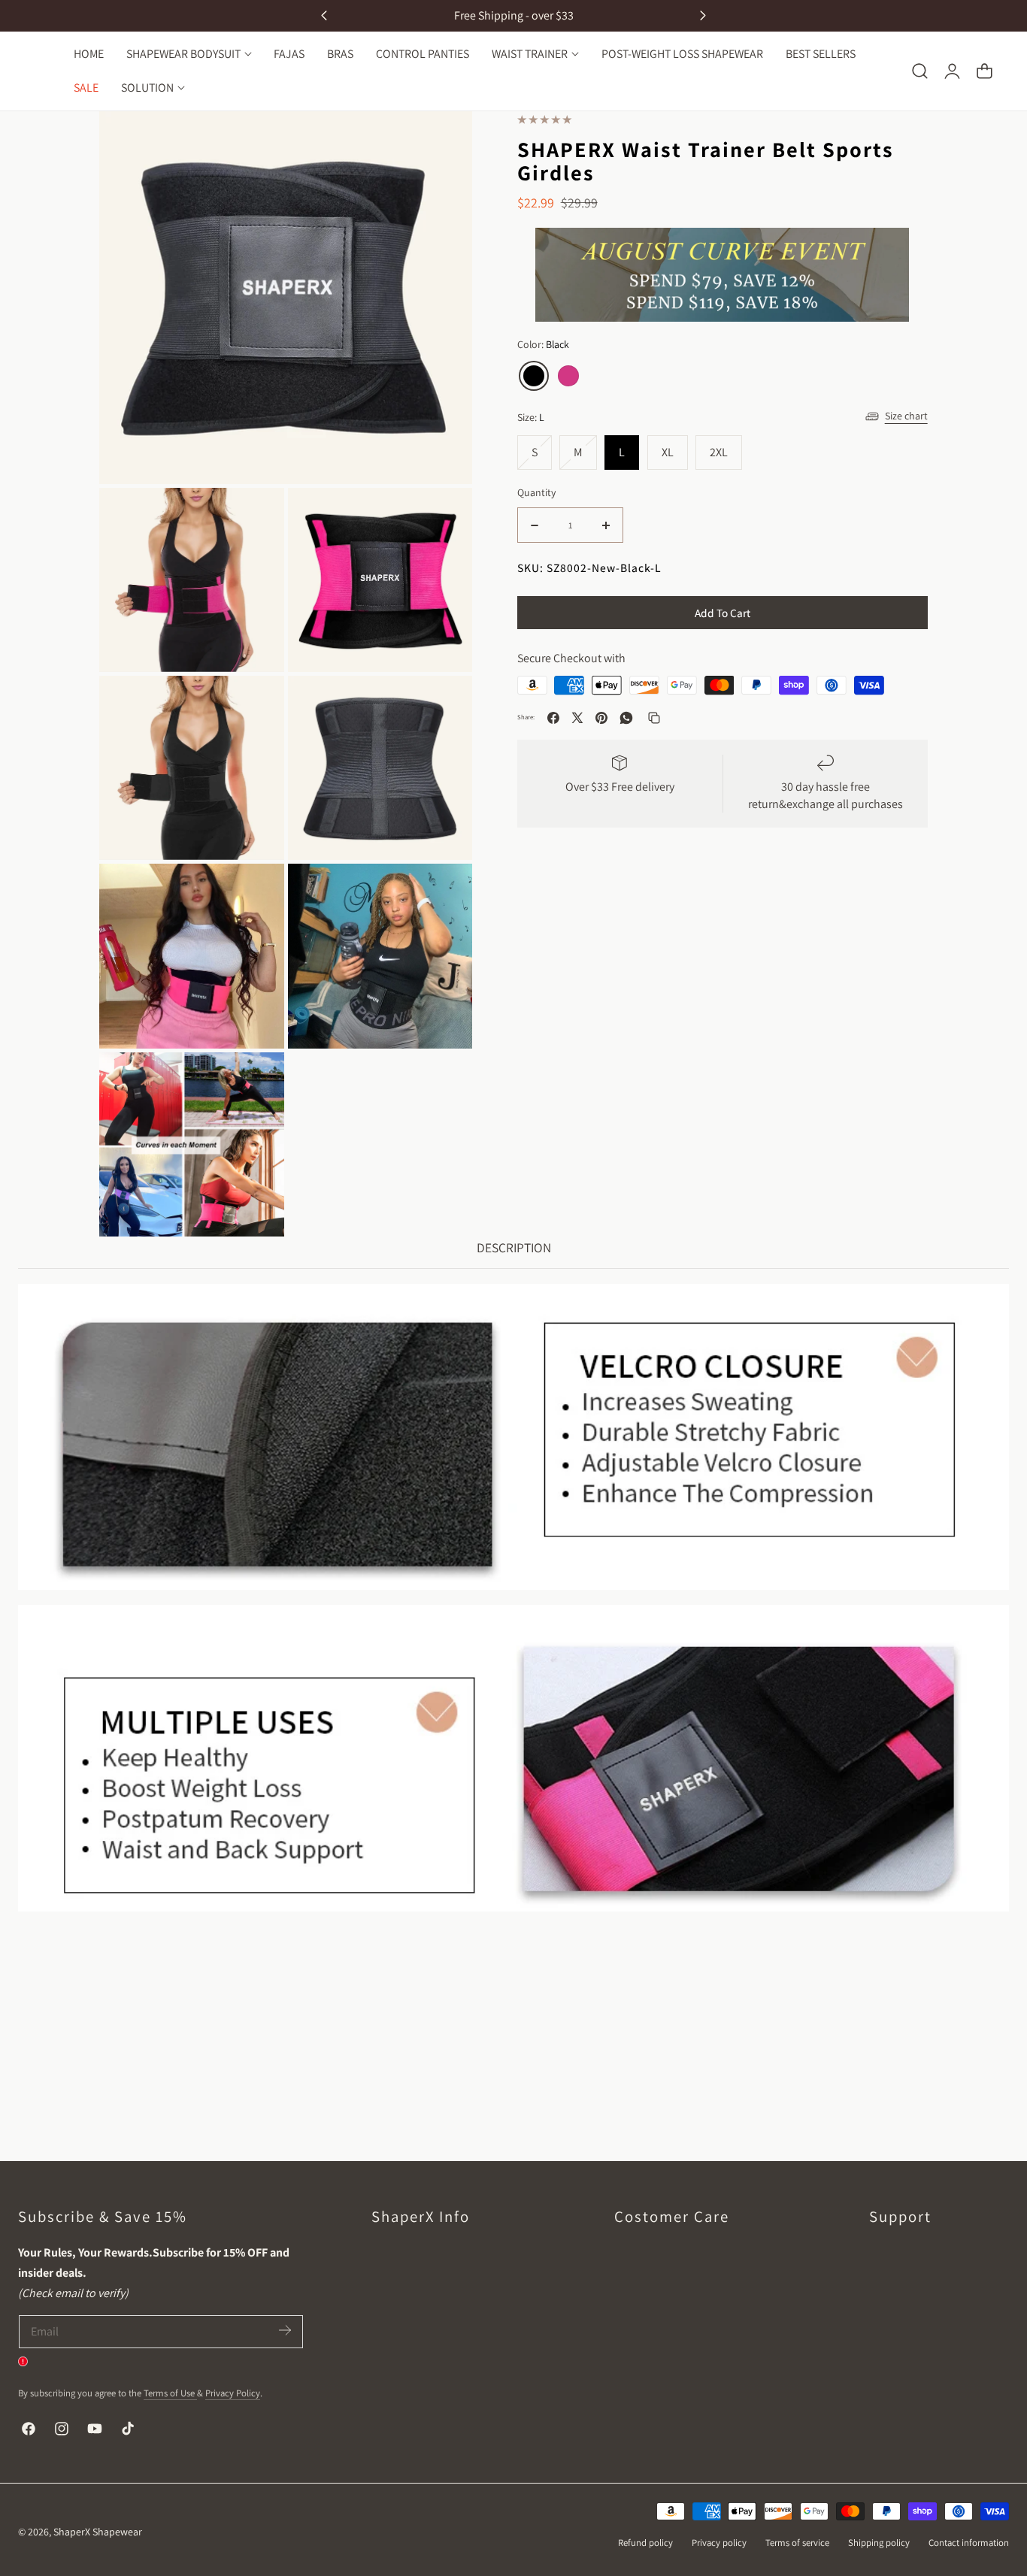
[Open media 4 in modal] (444, 139)
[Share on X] (577, 718)
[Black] (534, 376)
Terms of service (797, 2543)
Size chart (906, 416)
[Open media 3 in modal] (256, 704)
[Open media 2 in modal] (444, 516)
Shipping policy (879, 2543)
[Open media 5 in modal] (444, 704)
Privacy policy (719, 2543)
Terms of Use (170, 2393)
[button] (919, 71)
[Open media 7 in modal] (444, 892)
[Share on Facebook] (553, 718)
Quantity (536, 492)
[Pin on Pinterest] (601, 718)
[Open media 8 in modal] (256, 1081)
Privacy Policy (233, 2393)
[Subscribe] (285, 2331)
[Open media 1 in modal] (256, 516)
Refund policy (645, 2543)
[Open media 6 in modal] (256, 892)
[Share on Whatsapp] (626, 718)
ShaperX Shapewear (98, 2532)
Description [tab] (514, 1247)
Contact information (969, 2543)
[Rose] (568, 376)
